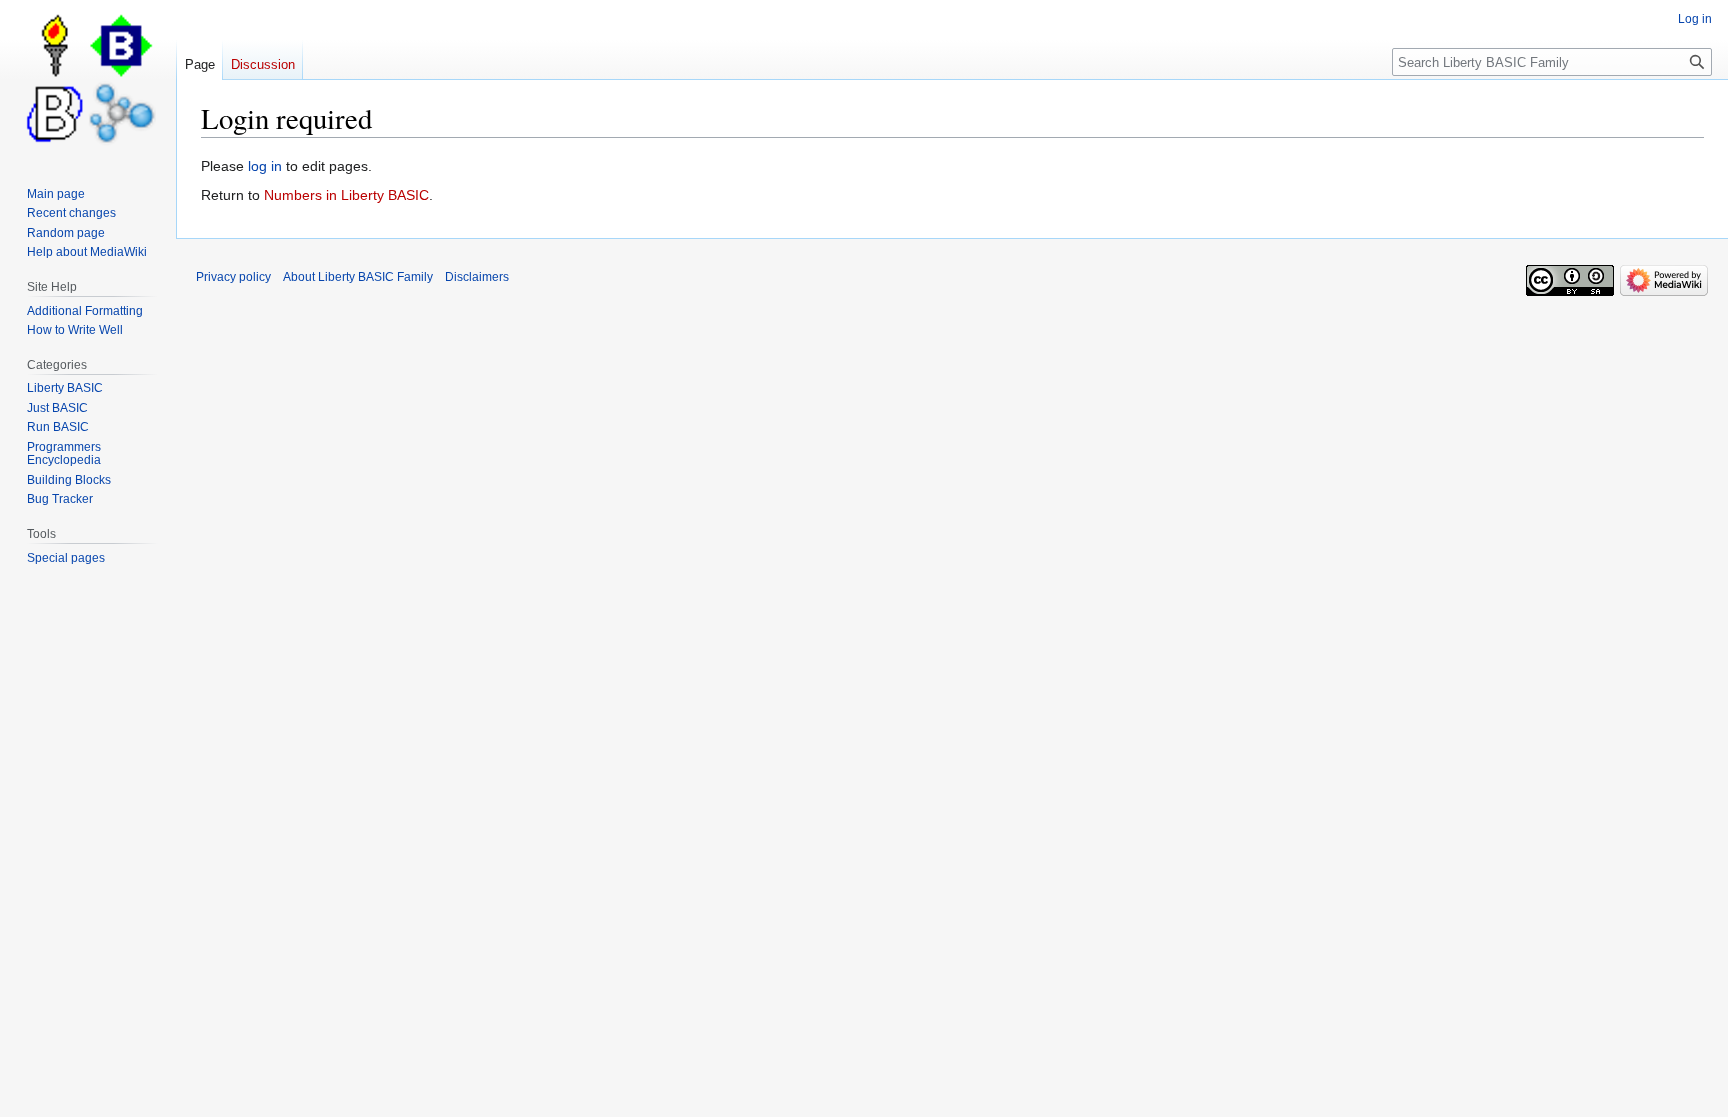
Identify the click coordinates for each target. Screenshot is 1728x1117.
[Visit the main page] (88, 80)
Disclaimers (477, 277)
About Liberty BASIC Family (358, 277)
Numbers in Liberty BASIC (346, 195)
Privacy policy (233, 277)
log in (265, 166)
